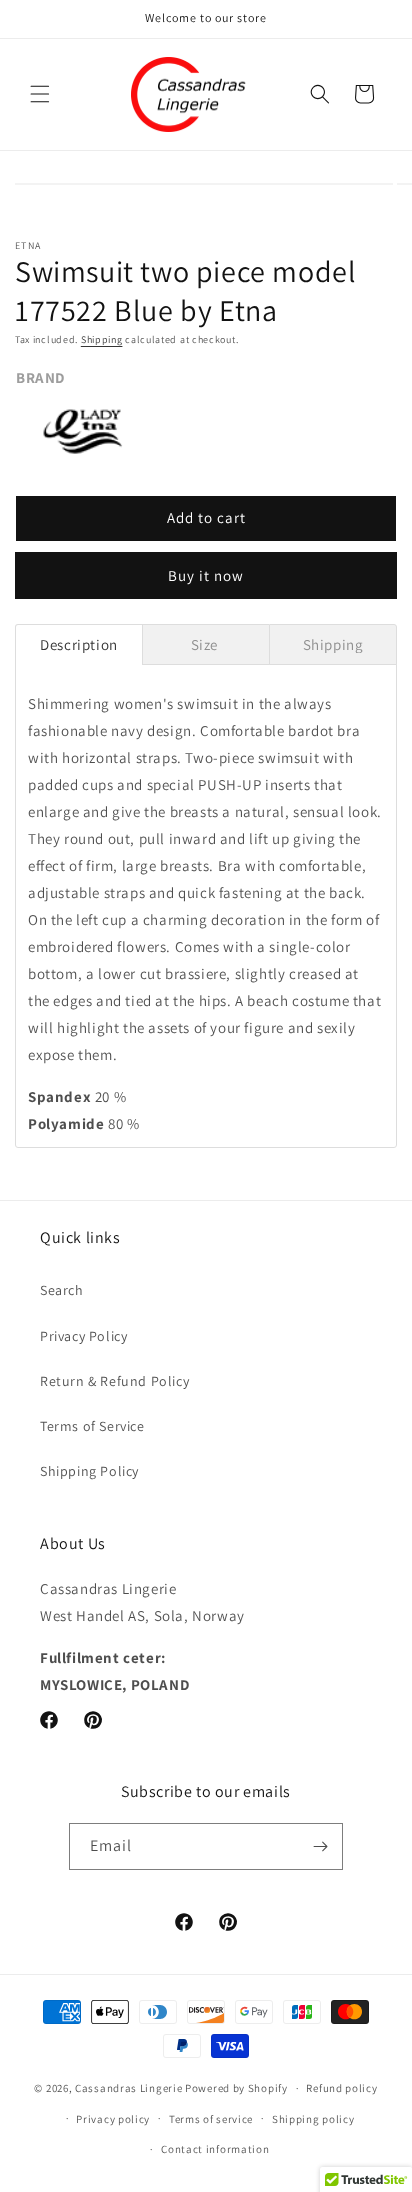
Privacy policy (113, 2119)
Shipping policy (313, 2119)
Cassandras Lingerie (128, 2088)
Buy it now (206, 575)
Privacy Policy (83, 1336)
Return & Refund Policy (114, 1381)
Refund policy (341, 2088)
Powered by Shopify (236, 2088)
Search (62, 1290)
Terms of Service (92, 1426)
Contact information (215, 2149)
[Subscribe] (320, 1846)
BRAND (40, 377)
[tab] (79, 644)
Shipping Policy (89, 1471)
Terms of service (211, 2119)
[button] (40, 94)
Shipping (102, 339)
